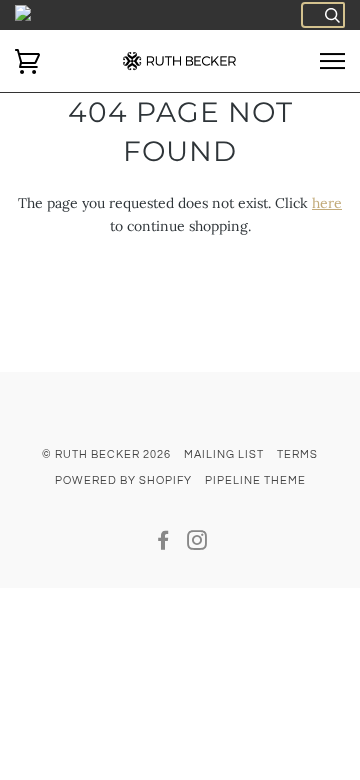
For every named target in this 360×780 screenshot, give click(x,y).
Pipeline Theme (255, 480)
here (327, 203)
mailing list (224, 454)
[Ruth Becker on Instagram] (197, 544)
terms (297, 454)
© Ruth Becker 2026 (106, 454)
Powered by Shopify (123, 480)
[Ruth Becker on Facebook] (163, 544)
